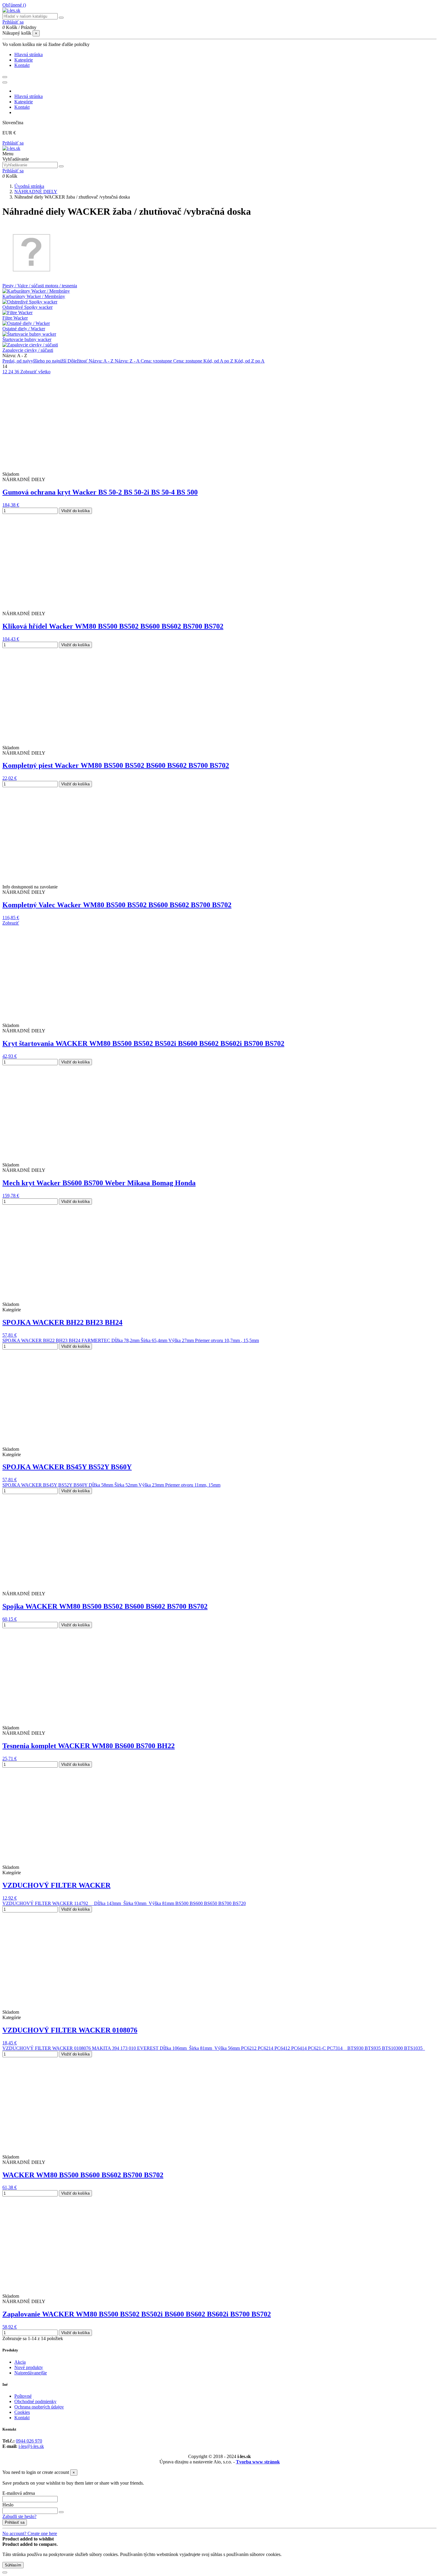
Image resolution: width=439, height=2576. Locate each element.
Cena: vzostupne (157, 361)
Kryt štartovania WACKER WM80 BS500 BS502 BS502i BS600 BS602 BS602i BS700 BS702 (143, 1043)
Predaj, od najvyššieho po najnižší (35, 361)
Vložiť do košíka (75, 511)
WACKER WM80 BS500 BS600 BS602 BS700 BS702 (83, 2175)
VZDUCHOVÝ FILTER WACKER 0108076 (70, 2030)
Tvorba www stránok (258, 2462)
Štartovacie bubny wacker (27, 339)
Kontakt (22, 2418)
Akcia (20, 2362)
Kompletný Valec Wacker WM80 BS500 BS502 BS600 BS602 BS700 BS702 (117, 905)
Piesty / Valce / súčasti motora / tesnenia (40, 286)
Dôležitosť (78, 361)
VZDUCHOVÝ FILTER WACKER (56, 1885)
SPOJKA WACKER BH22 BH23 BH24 (62, 1322)
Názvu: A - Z (102, 361)
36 (17, 372)
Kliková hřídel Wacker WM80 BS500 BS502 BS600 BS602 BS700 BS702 (113, 626)
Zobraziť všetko (35, 372)
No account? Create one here (30, 2533)
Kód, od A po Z (219, 361)
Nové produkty (29, 2367)
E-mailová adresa (19, 2493)
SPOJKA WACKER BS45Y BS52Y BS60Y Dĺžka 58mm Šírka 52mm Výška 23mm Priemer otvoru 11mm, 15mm (111, 1485)
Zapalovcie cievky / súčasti (28, 350)
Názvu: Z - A (128, 361)
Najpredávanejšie (31, 2373)
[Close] (5, 82)
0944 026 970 (29, 2441)
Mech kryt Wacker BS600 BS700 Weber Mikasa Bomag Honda (99, 1183)
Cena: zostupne (188, 361)
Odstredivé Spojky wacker (27, 307)
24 (11, 372)
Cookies (22, 2412)
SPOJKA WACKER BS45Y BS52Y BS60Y (67, 1467)
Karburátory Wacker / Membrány (34, 296)
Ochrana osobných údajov (39, 2407)
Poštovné (23, 2396)
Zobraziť (11, 923)
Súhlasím (13, 2565)
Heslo (8, 2505)
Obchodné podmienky (35, 2401)
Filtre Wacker (15, 318)
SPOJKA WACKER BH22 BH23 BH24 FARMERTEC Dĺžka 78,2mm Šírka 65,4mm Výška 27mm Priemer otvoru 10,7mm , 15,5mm (131, 1340)
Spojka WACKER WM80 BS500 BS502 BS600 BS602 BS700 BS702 (105, 1606)
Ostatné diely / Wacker (24, 329)
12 (5, 372)
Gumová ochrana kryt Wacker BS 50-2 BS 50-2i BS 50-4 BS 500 (100, 492)
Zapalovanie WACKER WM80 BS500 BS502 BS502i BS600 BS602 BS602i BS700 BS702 (137, 2314)
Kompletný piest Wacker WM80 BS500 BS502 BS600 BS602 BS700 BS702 (116, 765)
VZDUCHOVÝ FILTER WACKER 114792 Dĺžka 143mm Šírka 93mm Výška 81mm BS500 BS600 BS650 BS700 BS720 (124, 1903)
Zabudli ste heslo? (19, 2516)
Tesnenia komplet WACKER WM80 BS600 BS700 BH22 (89, 1746)
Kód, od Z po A (250, 361)
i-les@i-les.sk (31, 2446)
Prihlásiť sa (13, 143)
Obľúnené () (14, 5)
